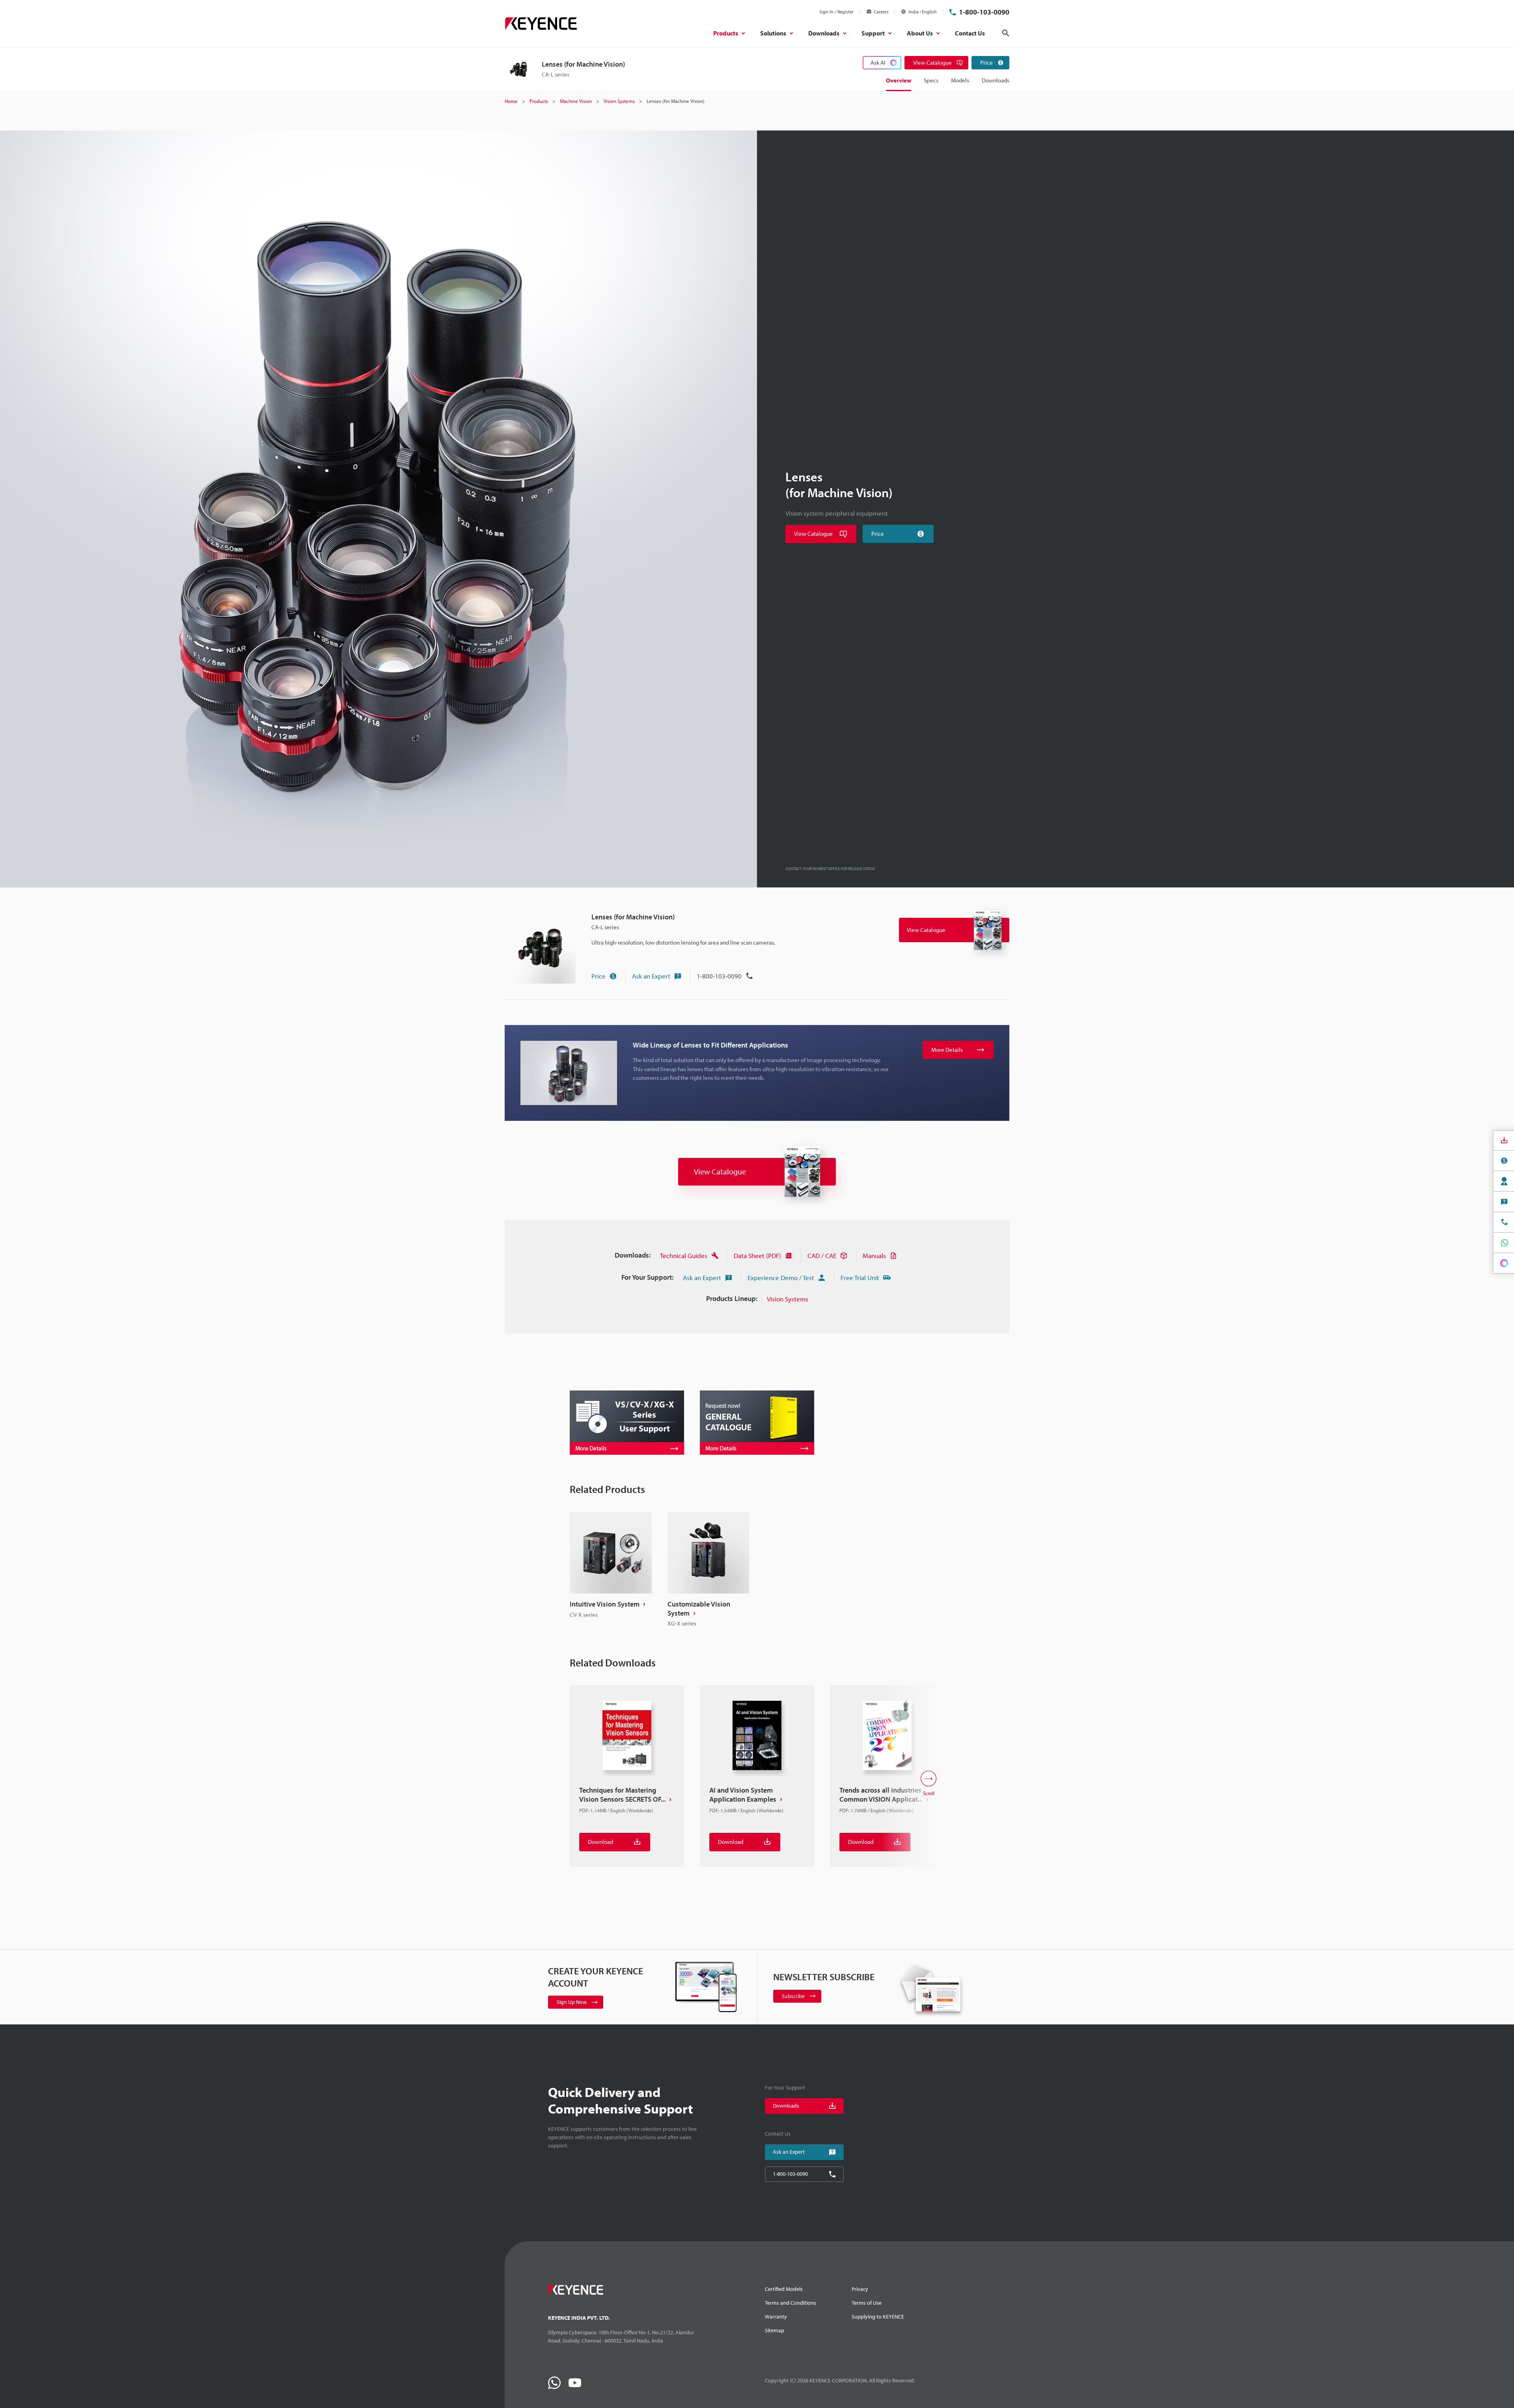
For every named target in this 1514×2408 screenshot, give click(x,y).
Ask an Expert (651, 976)
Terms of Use (867, 2303)
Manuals (874, 1255)
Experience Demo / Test (781, 1278)
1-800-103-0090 (984, 12)
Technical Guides (684, 1255)
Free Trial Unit (860, 1278)
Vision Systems (788, 1299)
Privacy (860, 2289)
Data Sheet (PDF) (757, 1255)
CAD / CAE (822, 1255)
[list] (757, 1570)
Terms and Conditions (791, 2303)
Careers (881, 12)
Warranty (776, 2317)
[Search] (1006, 33)
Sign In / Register (836, 12)
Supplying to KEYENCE (878, 2317)
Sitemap (775, 2330)
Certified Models (784, 2289)
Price (599, 976)
